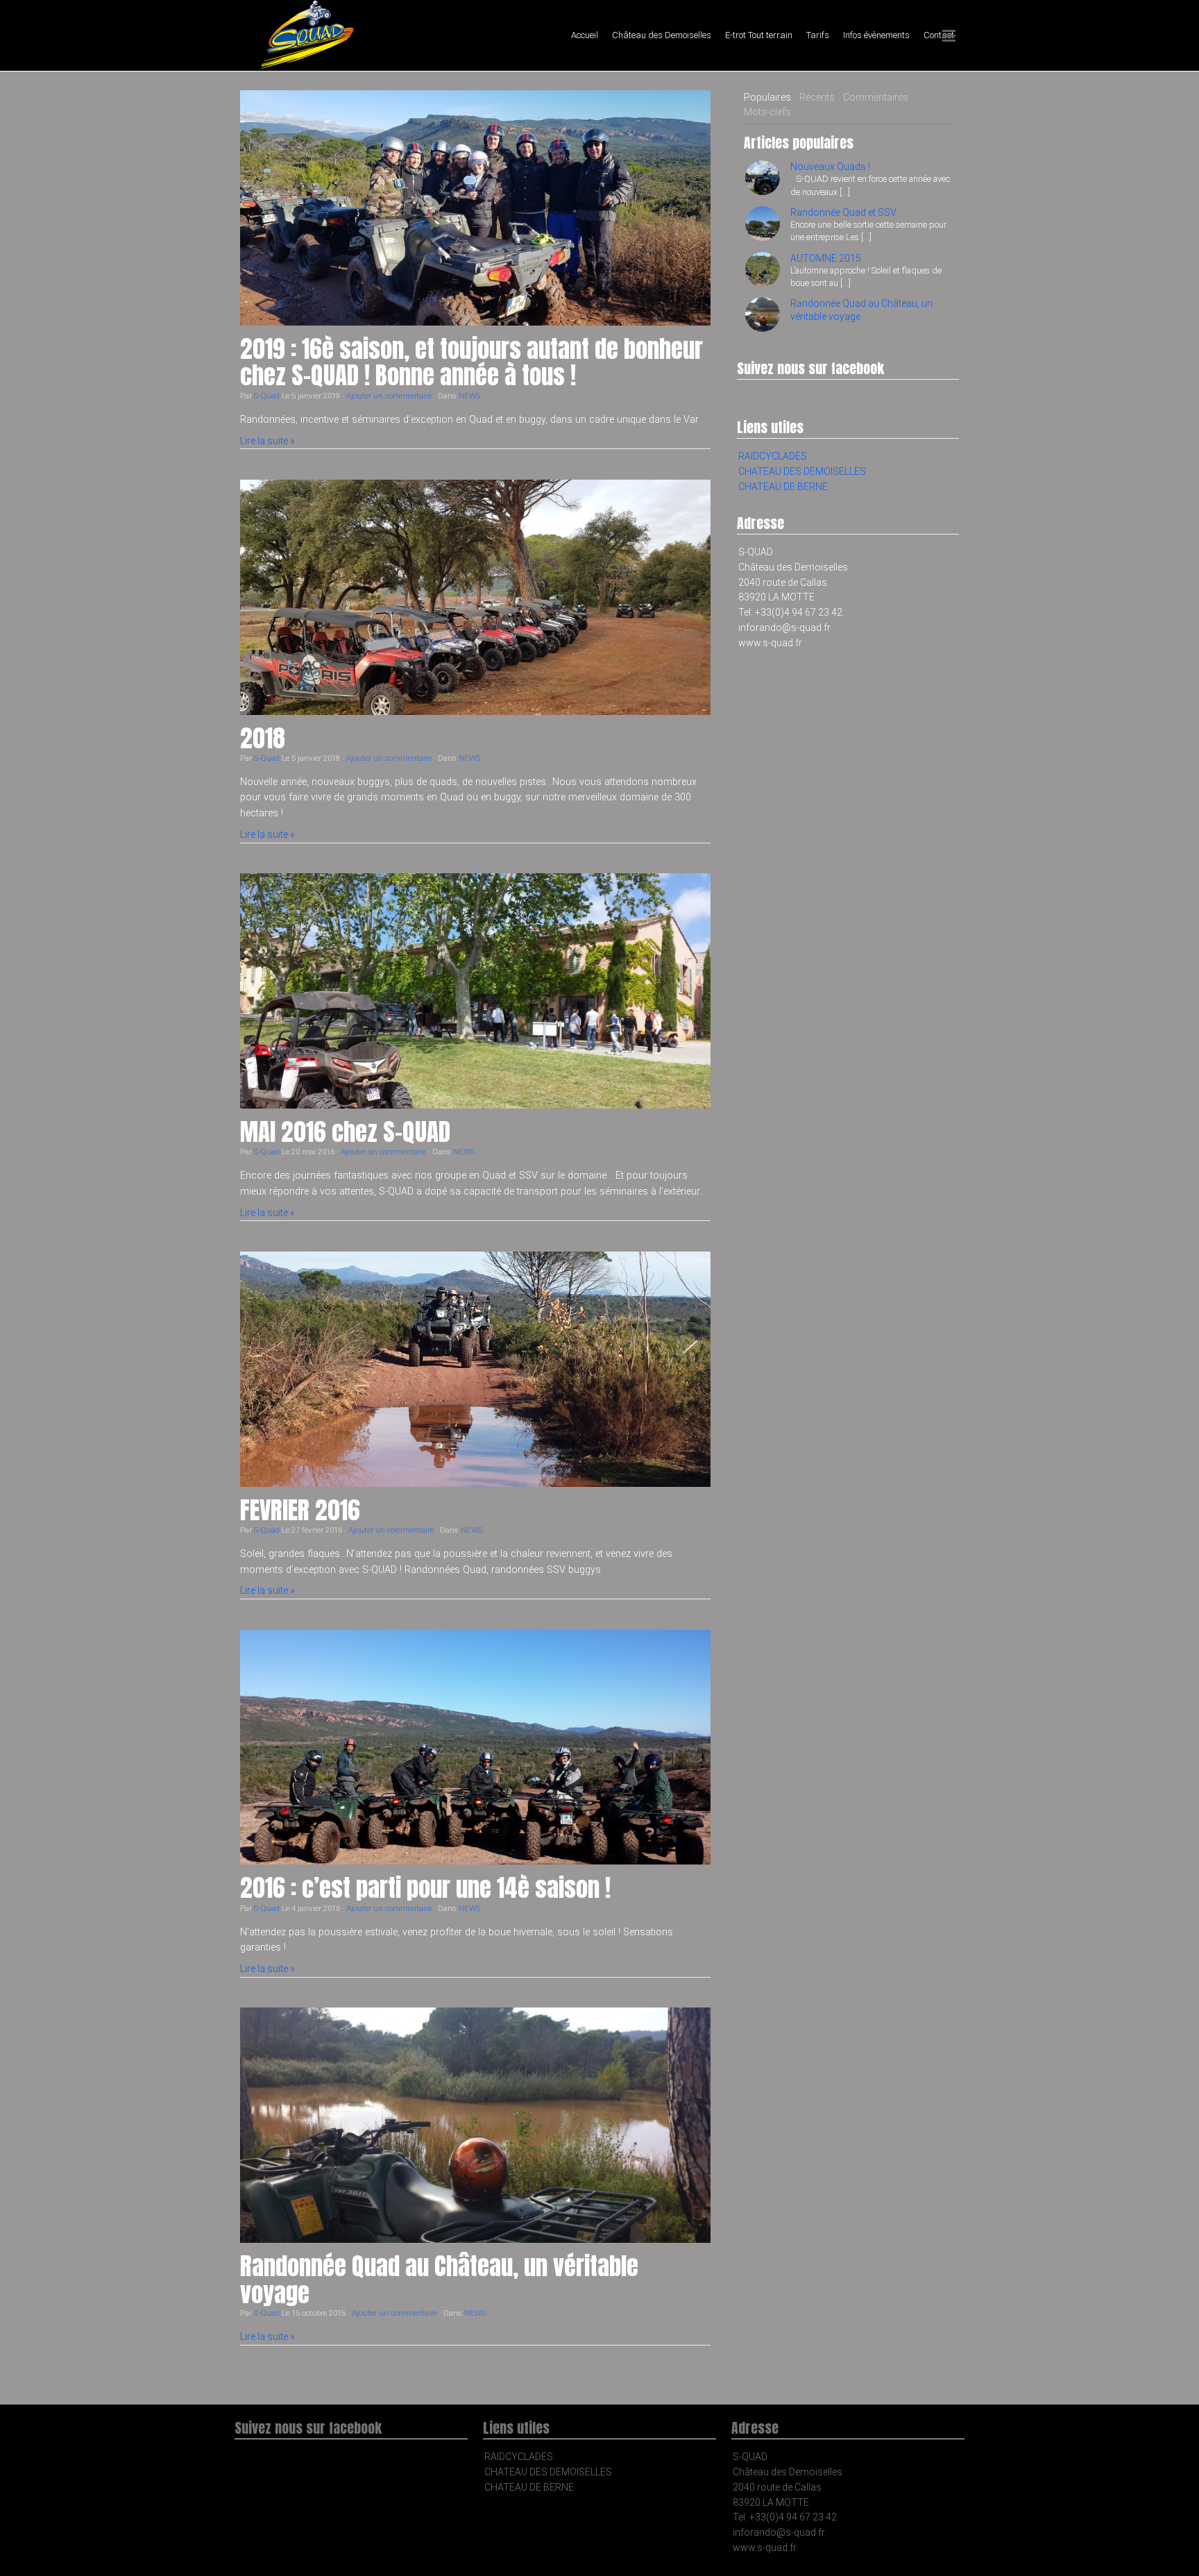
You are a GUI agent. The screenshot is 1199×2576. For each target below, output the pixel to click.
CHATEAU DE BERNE (783, 487)
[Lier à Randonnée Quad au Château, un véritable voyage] (475, 2125)
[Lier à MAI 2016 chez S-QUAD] (475, 991)
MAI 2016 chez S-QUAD (345, 1132)
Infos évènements (876, 35)
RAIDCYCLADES (773, 456)
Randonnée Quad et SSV (843, 212)
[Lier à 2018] (475, 597)
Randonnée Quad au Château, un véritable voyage (439, 2280)
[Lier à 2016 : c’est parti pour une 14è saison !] (475, 1748)
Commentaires (876, 97)
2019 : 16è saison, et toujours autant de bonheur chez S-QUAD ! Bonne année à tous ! (471, 362)
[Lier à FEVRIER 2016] (475, 1369)
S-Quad (267, 396)
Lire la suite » (267, 441)
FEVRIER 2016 (300, 1510)
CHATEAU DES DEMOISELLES (802, 471)
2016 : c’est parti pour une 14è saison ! (425, 1888)
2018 (263, 738)
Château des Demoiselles (662, 35)
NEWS (469, 396)
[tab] (767, 98)
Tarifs (818, 35)
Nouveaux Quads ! (830, 167)
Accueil (585, 35)
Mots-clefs (767, 112)
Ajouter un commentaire (389, 396)
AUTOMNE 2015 (826, 258)
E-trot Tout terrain (759, 35)
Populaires (767, 97)
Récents (817, 97)
